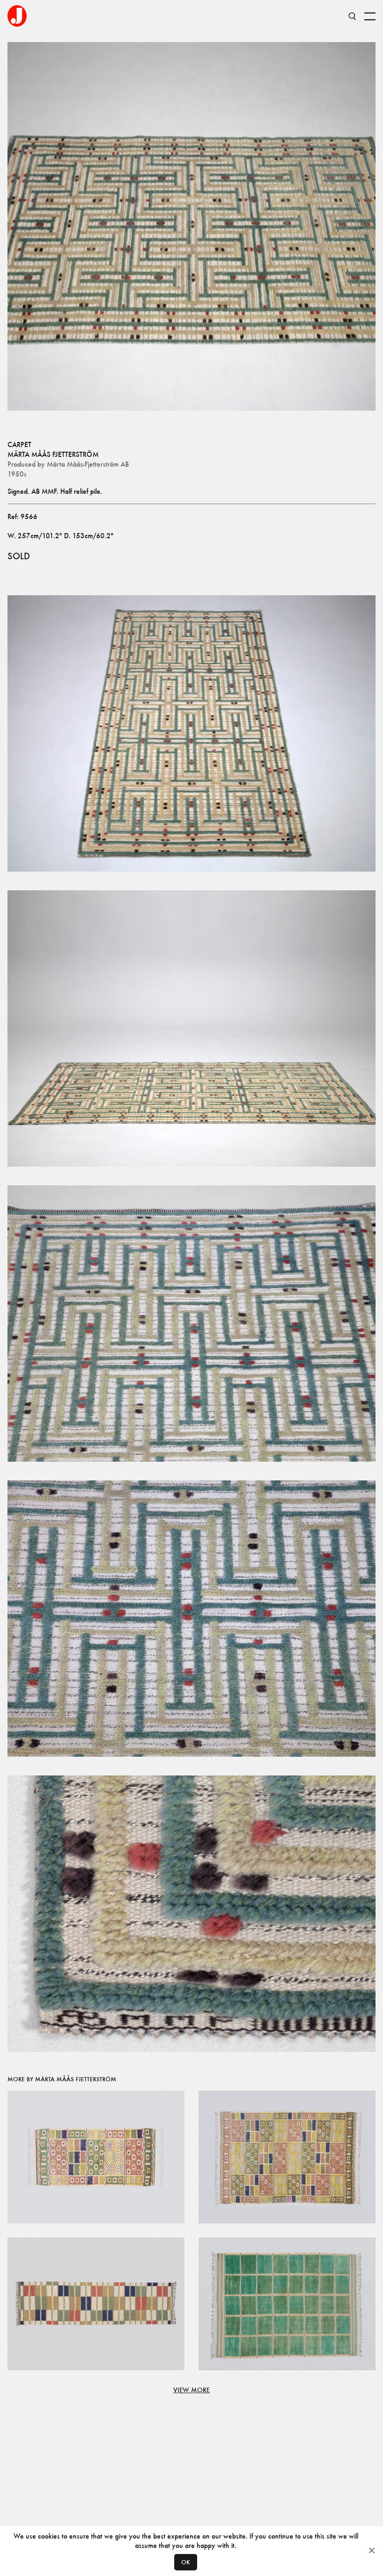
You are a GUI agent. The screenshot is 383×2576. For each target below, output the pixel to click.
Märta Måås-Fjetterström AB (88, 464)
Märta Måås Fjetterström (53, 454)
